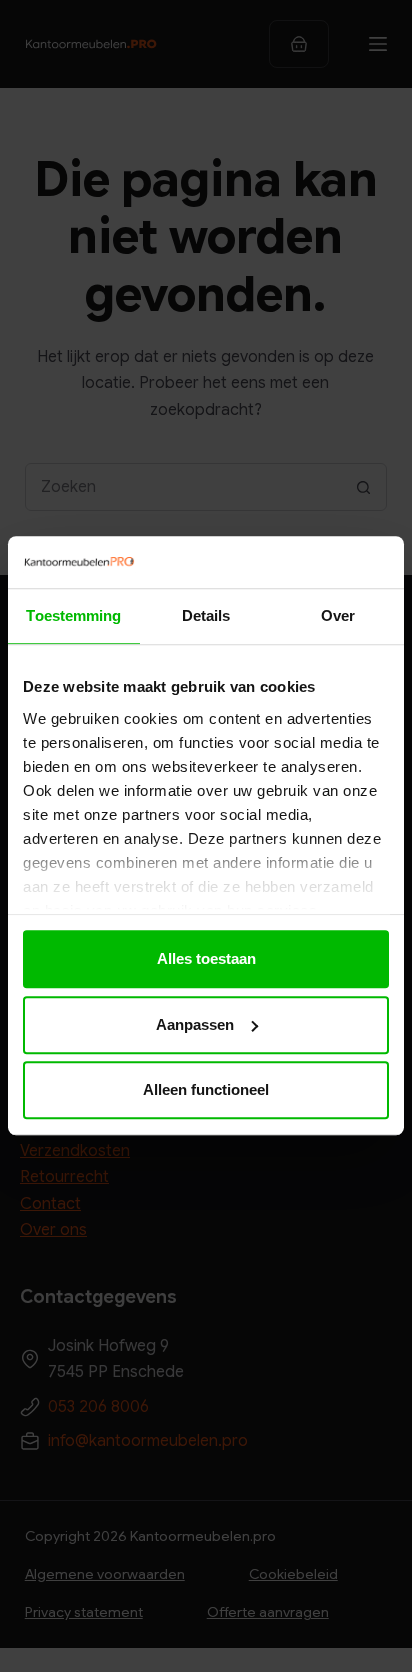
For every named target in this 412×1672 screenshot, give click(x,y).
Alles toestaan (206, 959)
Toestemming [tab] (73, 616)
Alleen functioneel (206, 1090)
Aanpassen (195, 1024)
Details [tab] (206, 616)
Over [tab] (338, 616)
